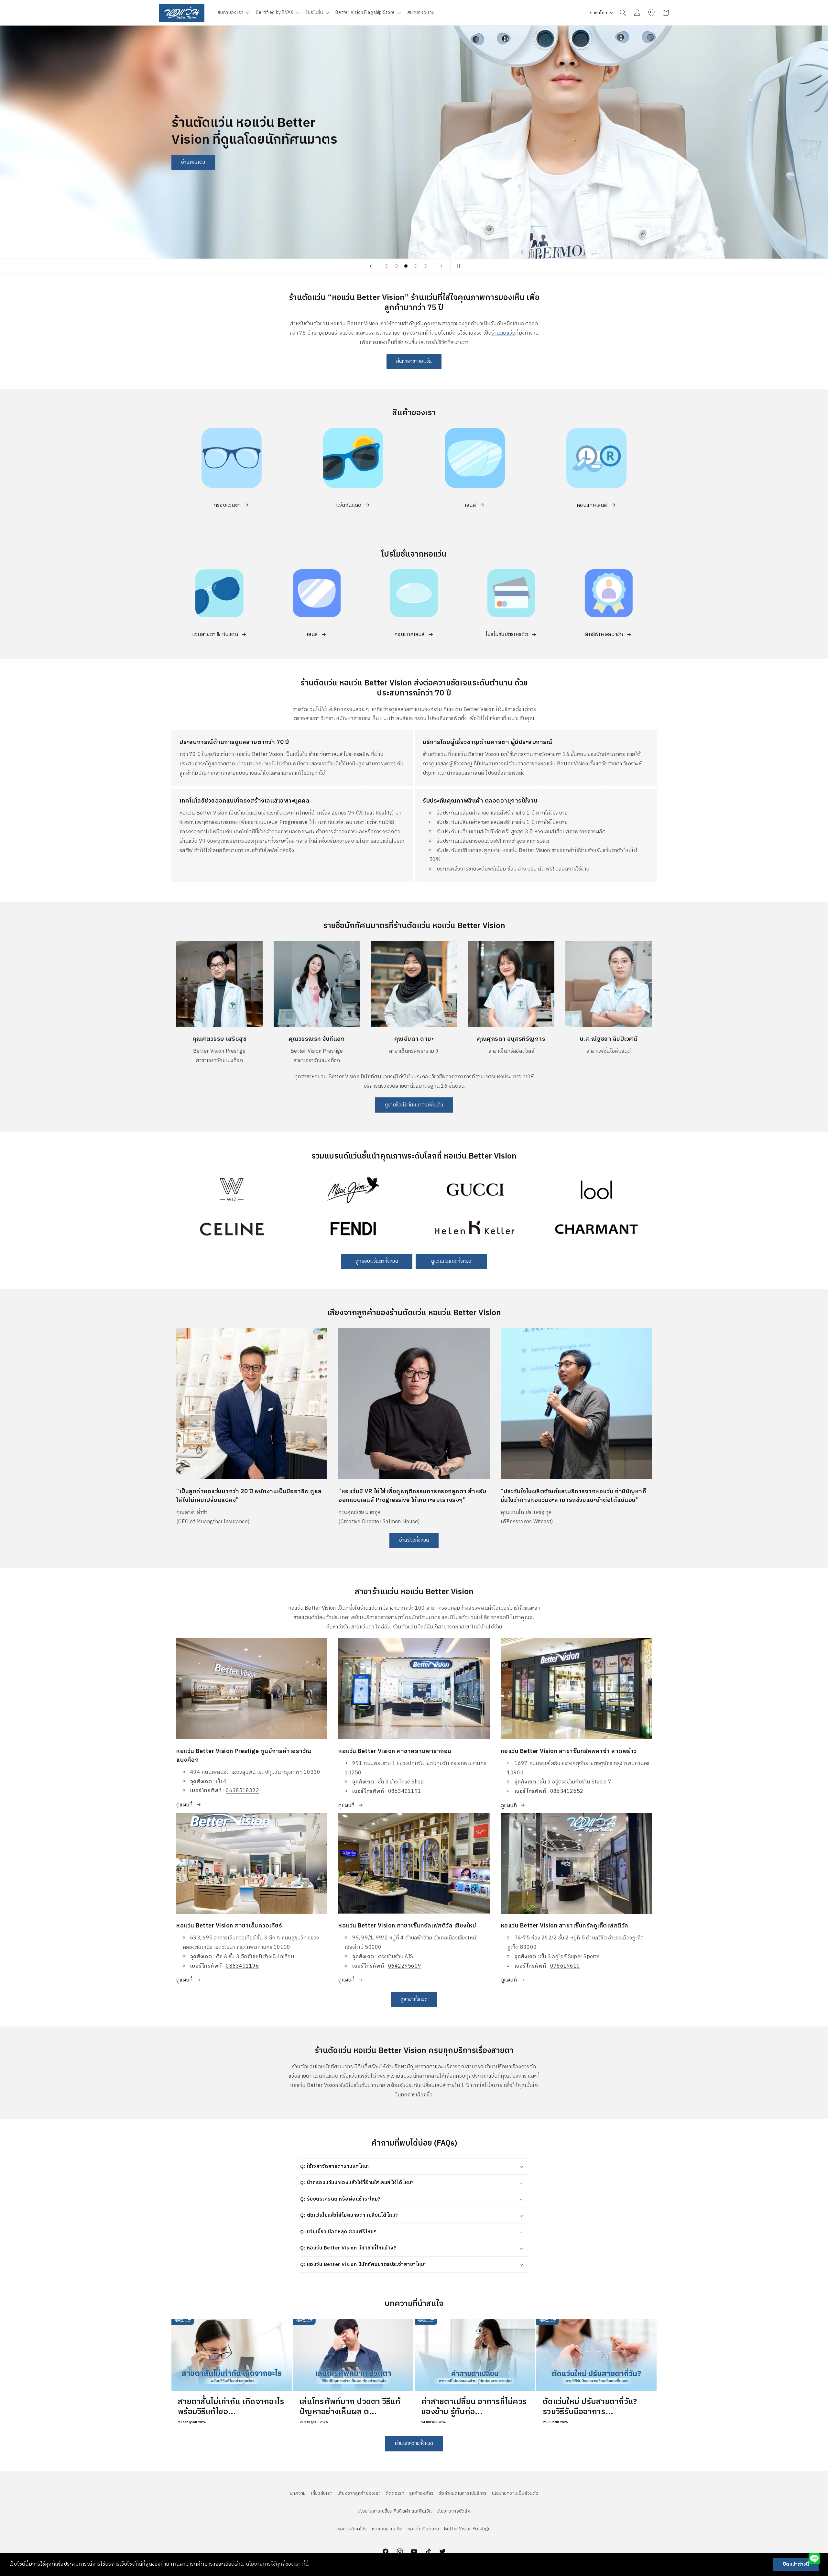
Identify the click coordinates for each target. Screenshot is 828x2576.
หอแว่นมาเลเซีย (387, 2529)
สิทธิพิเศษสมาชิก (604, 634)
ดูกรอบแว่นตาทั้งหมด (377, 1262)
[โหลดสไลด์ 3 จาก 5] (406, 266)
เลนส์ (470, 505)
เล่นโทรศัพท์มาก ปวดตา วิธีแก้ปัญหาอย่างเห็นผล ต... (350, 2407)
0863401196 (242, 1966)
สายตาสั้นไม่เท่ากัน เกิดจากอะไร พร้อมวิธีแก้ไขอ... (231, 2407)
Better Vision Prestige (468, 2529)
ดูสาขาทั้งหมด (414, 1999)
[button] (233, 13)
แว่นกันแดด (349, 505)
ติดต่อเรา (395, 2493)
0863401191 (405, 1791)
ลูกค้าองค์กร (421, 2493)
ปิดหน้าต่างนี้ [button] (796, 2564)
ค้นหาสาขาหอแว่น (414, 361)
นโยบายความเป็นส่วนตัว (515, 2493)
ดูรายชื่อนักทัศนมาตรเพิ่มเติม (414, 1105)
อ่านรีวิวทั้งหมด (414, 1541)
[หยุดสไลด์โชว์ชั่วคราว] (457, 266)
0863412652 (567, 1791)
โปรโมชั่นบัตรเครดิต (507, 634)
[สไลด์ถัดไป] (441, 266)
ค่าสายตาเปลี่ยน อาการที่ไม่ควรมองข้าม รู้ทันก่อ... (474, 2407)
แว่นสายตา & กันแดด (215, 634)
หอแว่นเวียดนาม (423, 2529)
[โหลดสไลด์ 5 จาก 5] (425, 266)
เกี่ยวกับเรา (322, 2493)
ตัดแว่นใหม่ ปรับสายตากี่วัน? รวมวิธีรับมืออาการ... (590, 2407)
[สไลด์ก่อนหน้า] (371, 266)
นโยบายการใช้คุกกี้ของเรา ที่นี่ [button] (277, 2564)
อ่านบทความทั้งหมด (414, 2443)
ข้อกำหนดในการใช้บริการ (463, 2493)
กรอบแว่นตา (227, 505)
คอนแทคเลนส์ (592, 505)
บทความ (298, 2493)
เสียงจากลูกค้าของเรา (359, 2493)
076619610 (565, 1966)
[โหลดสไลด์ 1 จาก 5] (387, 266)
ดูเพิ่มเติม (182, 1176)
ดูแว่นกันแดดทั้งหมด (451, 1262)
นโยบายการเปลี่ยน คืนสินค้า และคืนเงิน (395, 2511)
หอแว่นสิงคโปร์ (352, 2529)
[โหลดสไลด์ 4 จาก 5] (416, 266)
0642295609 (405, 1966)
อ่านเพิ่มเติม (414, 222)
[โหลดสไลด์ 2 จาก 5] (396, 266)
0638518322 (242, 1791)
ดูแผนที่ (184, 1805)
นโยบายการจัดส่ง (453, 2511)
